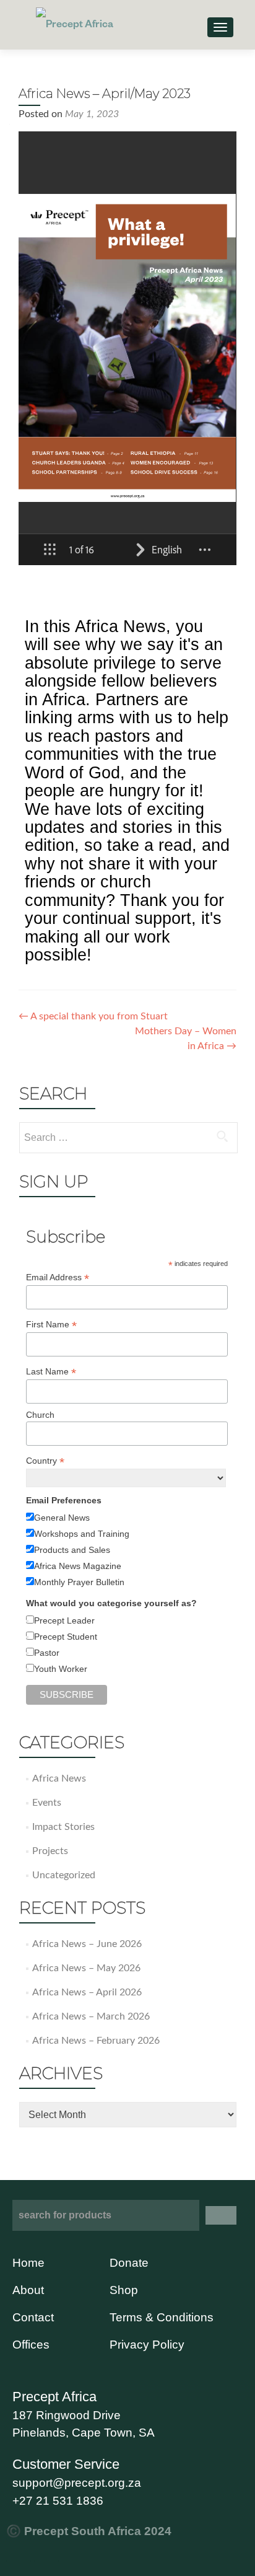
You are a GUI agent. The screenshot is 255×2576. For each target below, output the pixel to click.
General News (62, 1518)
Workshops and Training (82, 1534)
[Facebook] (19, 2550)
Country (45, 1461)
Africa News (59, 1778)
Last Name (51, 1372)
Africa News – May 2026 (86, 1968)
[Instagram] (46, 2550)
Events (47, 1803)
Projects (50, 1851)
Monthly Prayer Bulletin (79, 1582)
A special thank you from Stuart (93, 1016)
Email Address (58, 1277)
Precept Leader (64, 1620)
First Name (51, 1325)
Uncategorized (64, 1875)
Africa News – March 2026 (91, 2016)
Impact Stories (63, 1827)
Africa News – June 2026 (87, 1944)
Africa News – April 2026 (87, 1992)
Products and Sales (72, 1550)
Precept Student (66, 1637)
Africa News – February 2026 (96, 2041)
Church (40, 1415)
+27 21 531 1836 (58, 2501)
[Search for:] (128, 1138)
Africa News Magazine (78, 1566)
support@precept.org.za (77, 2483)
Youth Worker (61, 1669)
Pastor (47, 1653)
